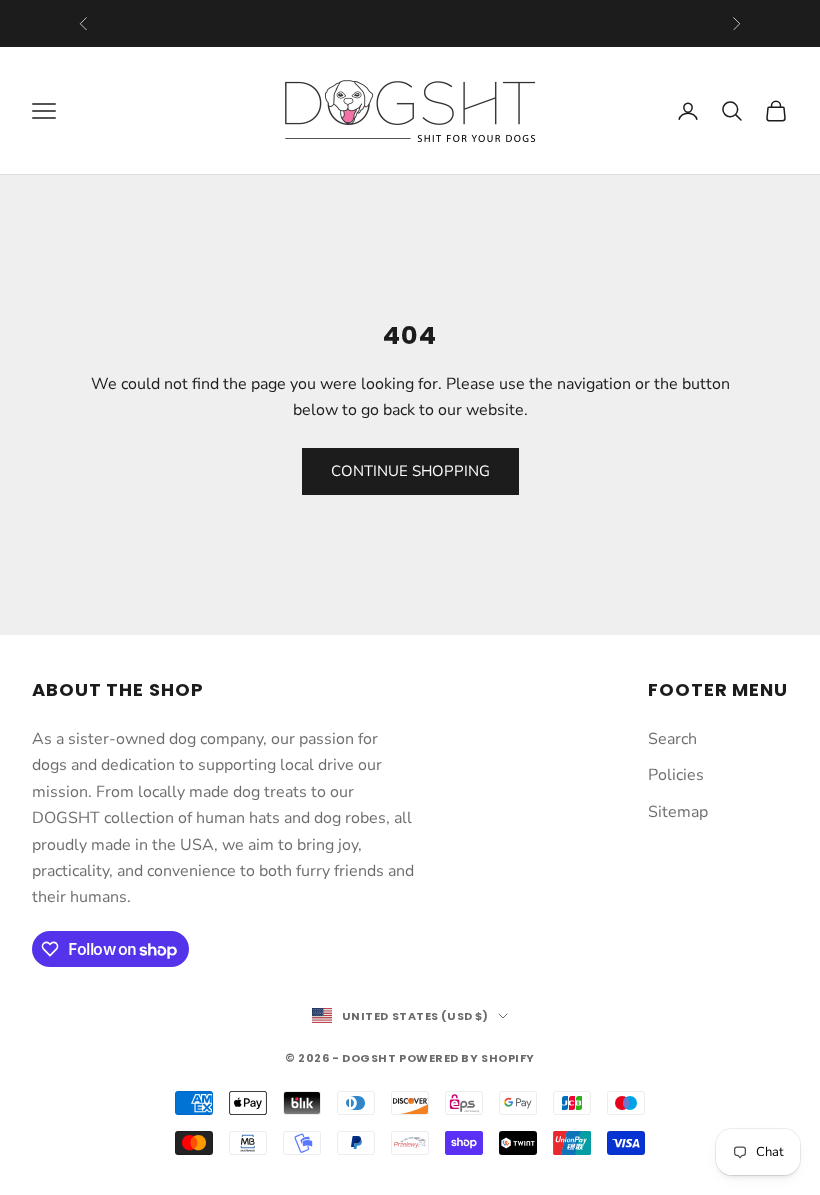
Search (672, 739)
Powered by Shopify (467, 1058)
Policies (676, 775)
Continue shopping (410, 471)
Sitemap (678, 812)
